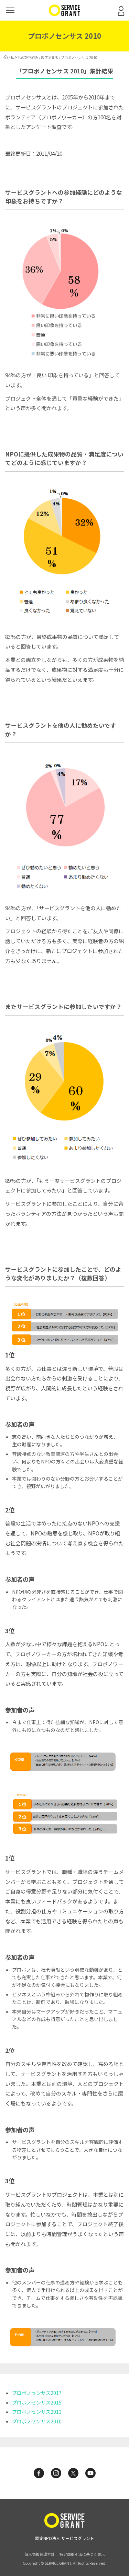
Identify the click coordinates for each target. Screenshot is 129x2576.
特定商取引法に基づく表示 (82, 2554)
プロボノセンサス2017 (37, 2393)
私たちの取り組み (24, 57)
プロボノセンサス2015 (37, 2402)
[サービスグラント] (64, 14)
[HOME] (6, 57)
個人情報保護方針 (40, 2554)
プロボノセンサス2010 (37, 2421)
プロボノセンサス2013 (37, 2412)
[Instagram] (56, 2473)
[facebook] (39, 2473)
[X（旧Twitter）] (73, 2473)
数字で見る (50, 57)
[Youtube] (90, 2473)
